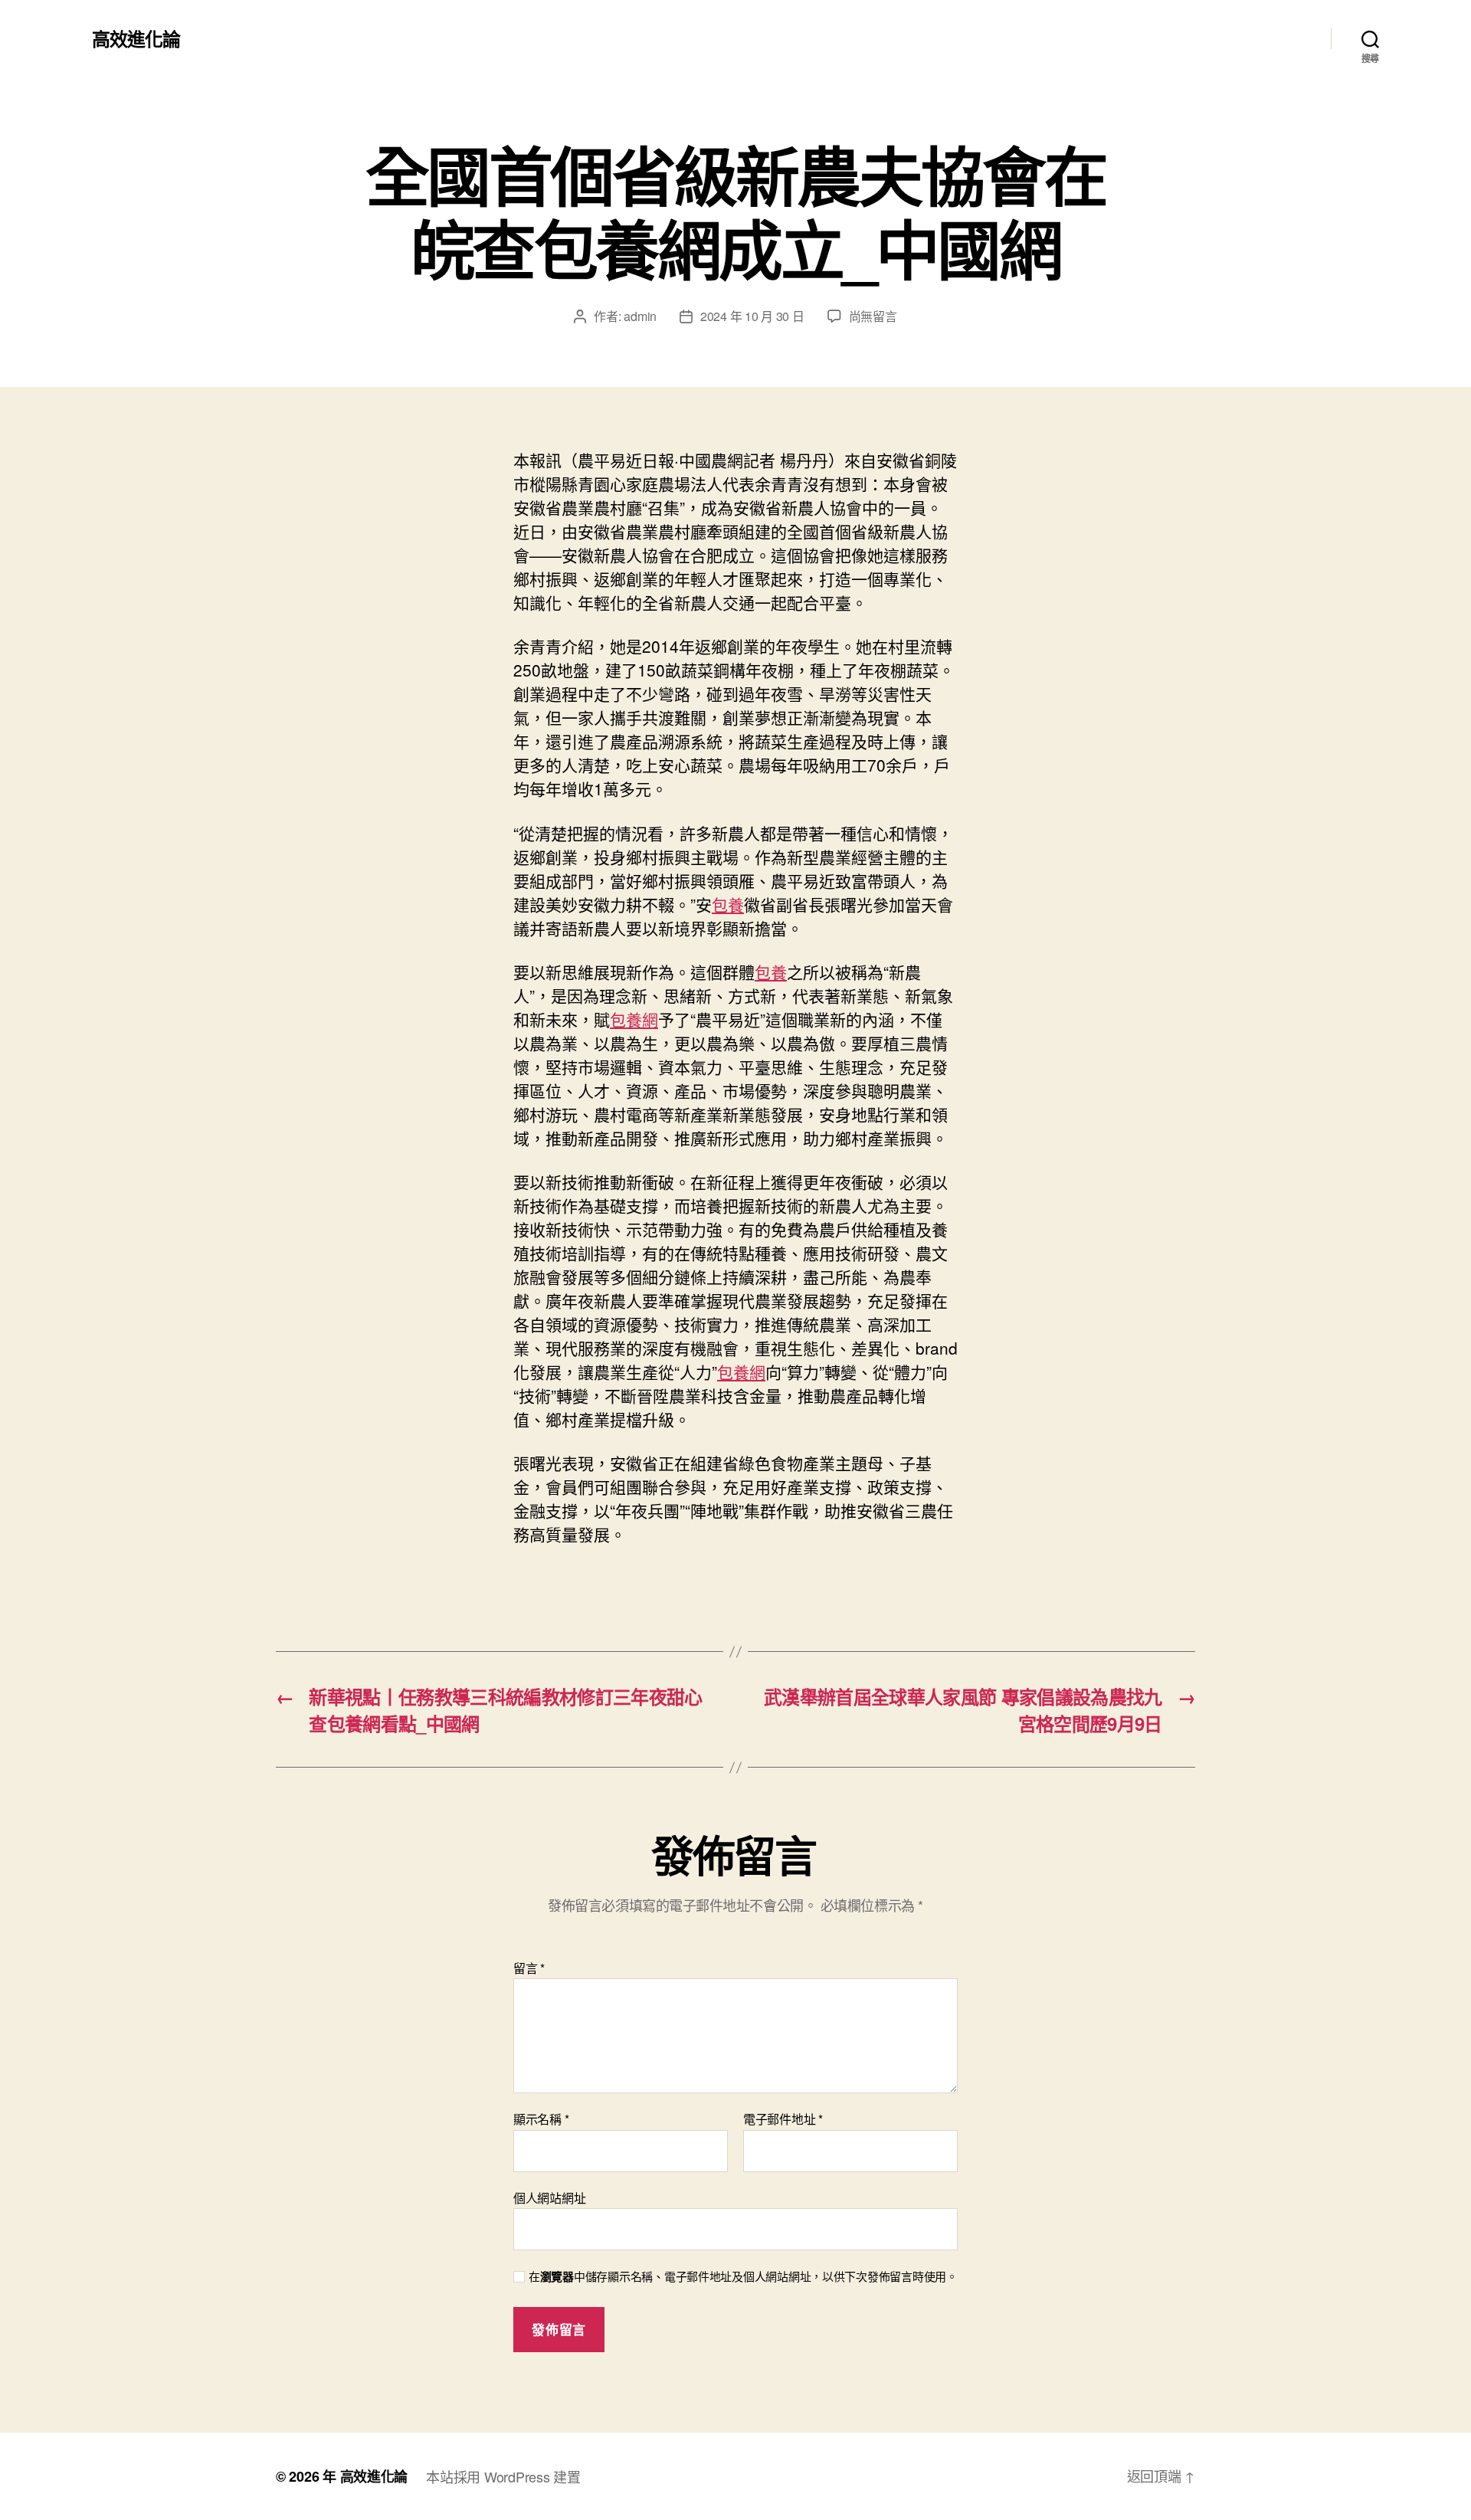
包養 (728, 904)
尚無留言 (873, 316)
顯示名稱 (541, 2119)
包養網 (634, 1019)
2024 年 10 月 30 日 (752, 316)
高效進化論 (136, 38)
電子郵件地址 (783, 2119)
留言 (529, 1968)
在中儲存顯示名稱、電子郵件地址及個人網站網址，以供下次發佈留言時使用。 (743, 2277)
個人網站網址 (549, 2197)
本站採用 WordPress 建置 (503, 2476)
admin (640, 316)
